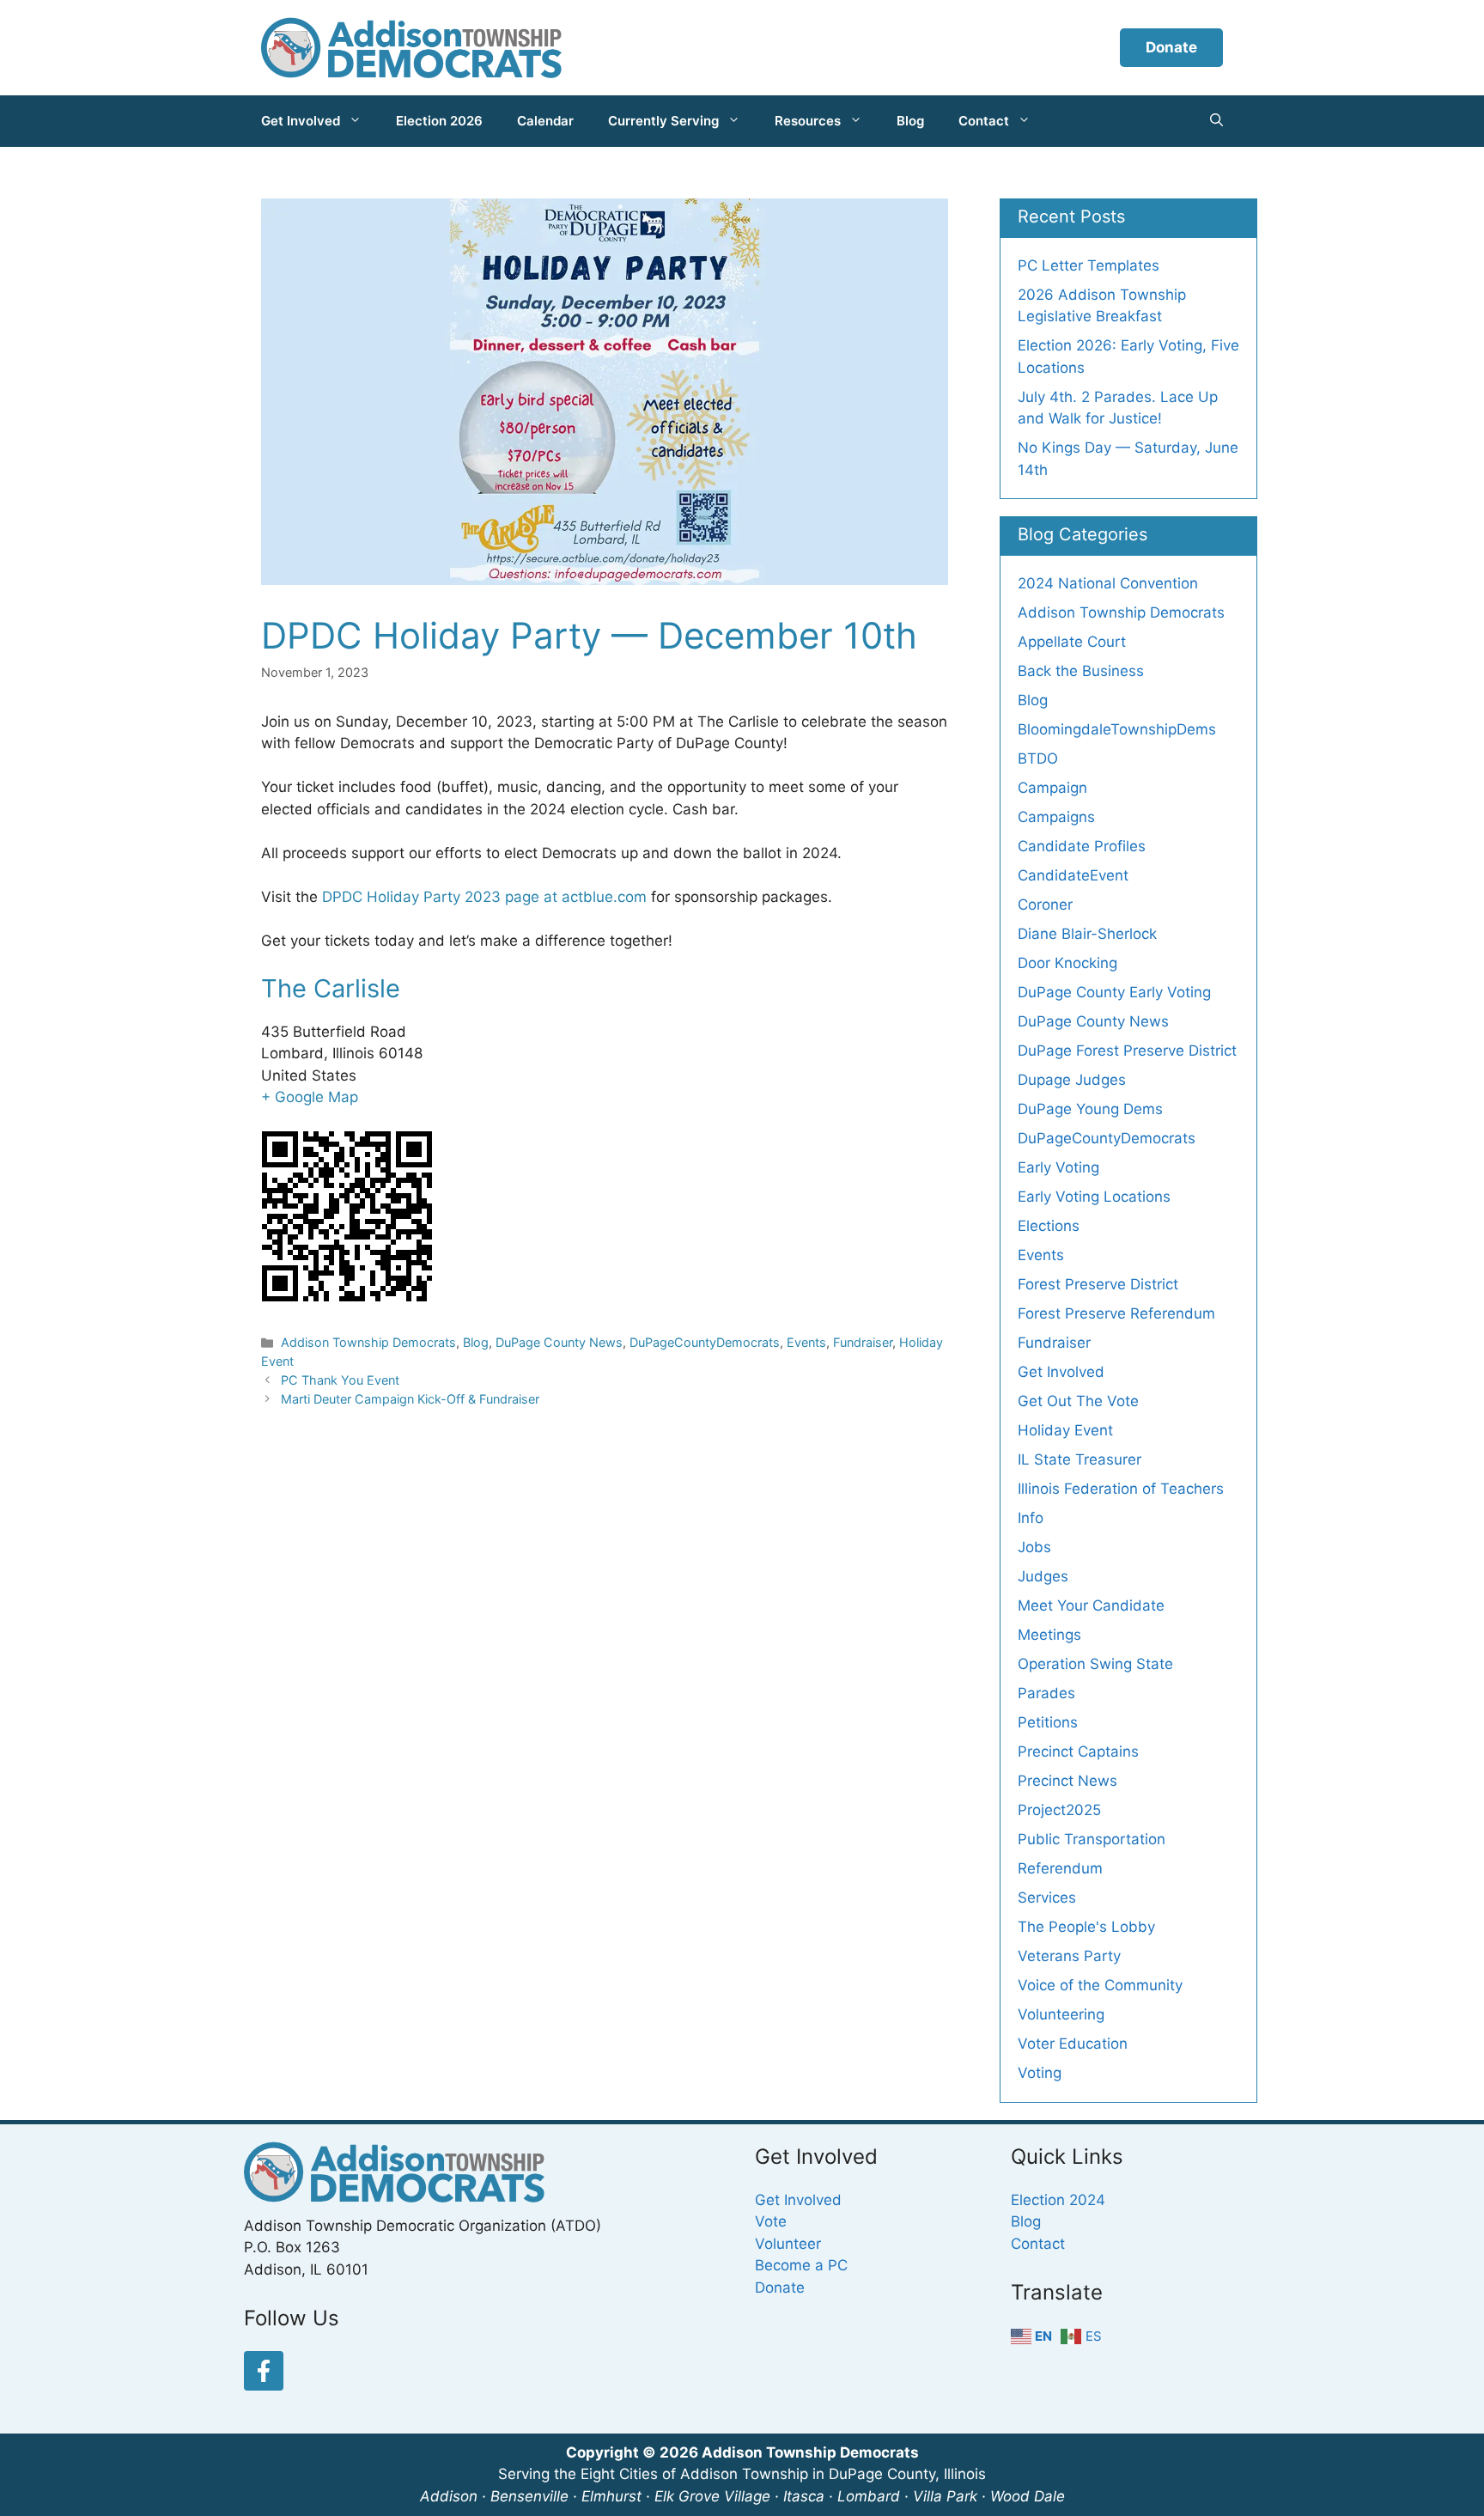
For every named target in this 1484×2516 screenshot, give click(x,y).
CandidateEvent (1073, 875)
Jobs (1034, 1547)
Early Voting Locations (1094, 1197)
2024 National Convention (1108, 583)
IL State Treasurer (1080, 1459)
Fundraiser (863, 1342)
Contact (984, 121)
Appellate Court (1072, 642)
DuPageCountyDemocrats (705, 1342)
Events (806, 1342)
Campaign (1052, 788)
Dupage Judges (1072, 1080)
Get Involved (301, 121)
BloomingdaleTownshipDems (1117, 729)
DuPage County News (559, 1342)
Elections (1049, 1226)
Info (1031, 1518)
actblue (587, 897)
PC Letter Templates (1089, 265)
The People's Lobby (1086, 1927)
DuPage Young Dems (1090, 1109)
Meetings (1049, 1635)
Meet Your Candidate (1091, 1605)
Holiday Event (1065, 1430)
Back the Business (1081, 671)
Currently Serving (663, 121)
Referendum (1060, 1868)
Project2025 (1059, 1810)
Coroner (1045, 905)
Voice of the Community (1100, 1985)
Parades (1046, 1693)
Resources (808, 121)
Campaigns (1056, 817)
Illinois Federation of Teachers (1121, 1489)
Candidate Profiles (1082, 846)
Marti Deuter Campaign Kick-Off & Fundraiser (410, 1399)
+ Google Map (310, 1097)
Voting (1040, 2073)
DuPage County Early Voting (1114, 992)
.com (630, 897)
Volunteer (788, 2244)
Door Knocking (1067, 963)
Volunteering (1061, 2014)
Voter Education (1073, 2044)
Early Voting (1058, 1167)
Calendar (545, 121)
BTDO (1038, 758)
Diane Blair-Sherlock (1087, 934)
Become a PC (801, 2265)
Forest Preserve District (1098, 1284)
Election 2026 (439, 121)
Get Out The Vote (1078, 1401)
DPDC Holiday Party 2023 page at (442, 897)
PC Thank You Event (340, 1380)
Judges (1043, 1576)
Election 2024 (1058, 2200)
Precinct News (1067, 1781)
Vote (771, 2221)
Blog (910, 121)
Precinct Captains (1078, 1751)
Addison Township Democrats (368, 1342)
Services (1047, 1898)
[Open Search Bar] (1216, 121)
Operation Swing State (1095, 1664)
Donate (1171, 47)
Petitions (1048, 1722)
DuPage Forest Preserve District (1127, 1051)
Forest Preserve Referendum (1116, 1313)
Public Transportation (1092, 1839)
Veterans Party (1069, 1956)
